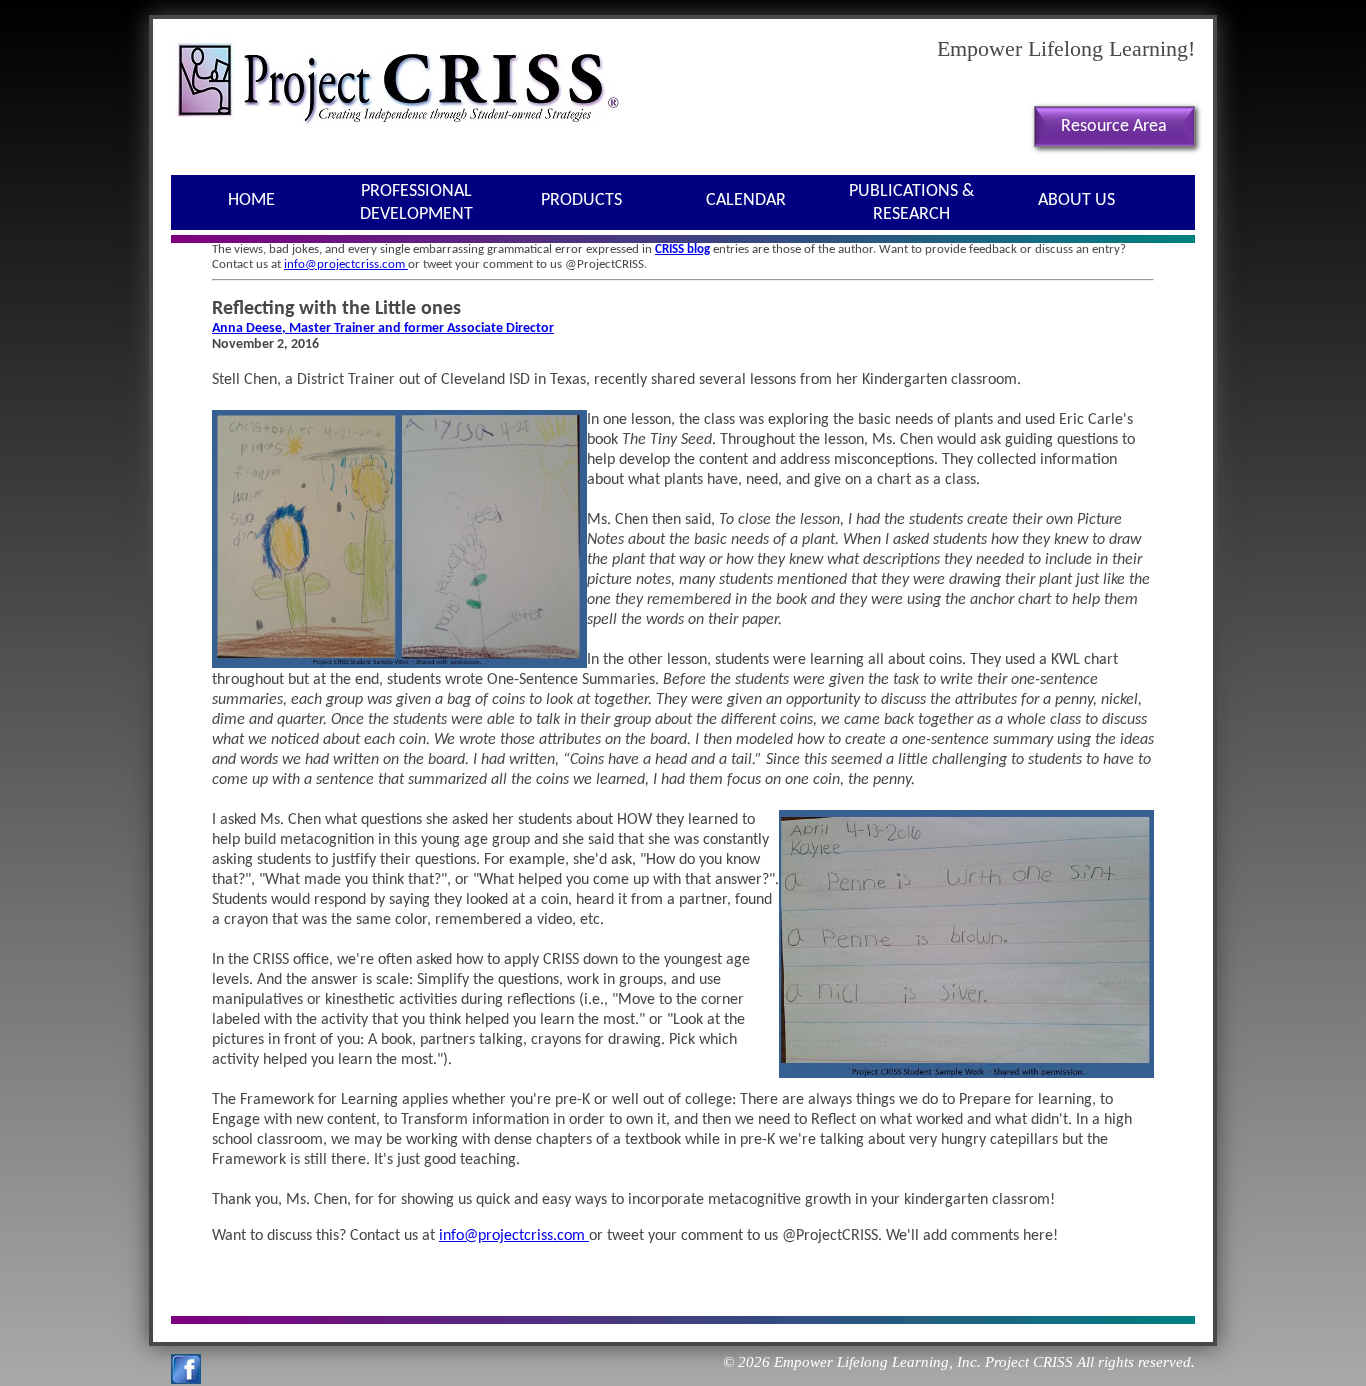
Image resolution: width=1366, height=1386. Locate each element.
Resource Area (1114, 126)
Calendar (746, 200)
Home (251, 200)
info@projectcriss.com (346, 265)
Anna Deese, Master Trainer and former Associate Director (383, 328)
